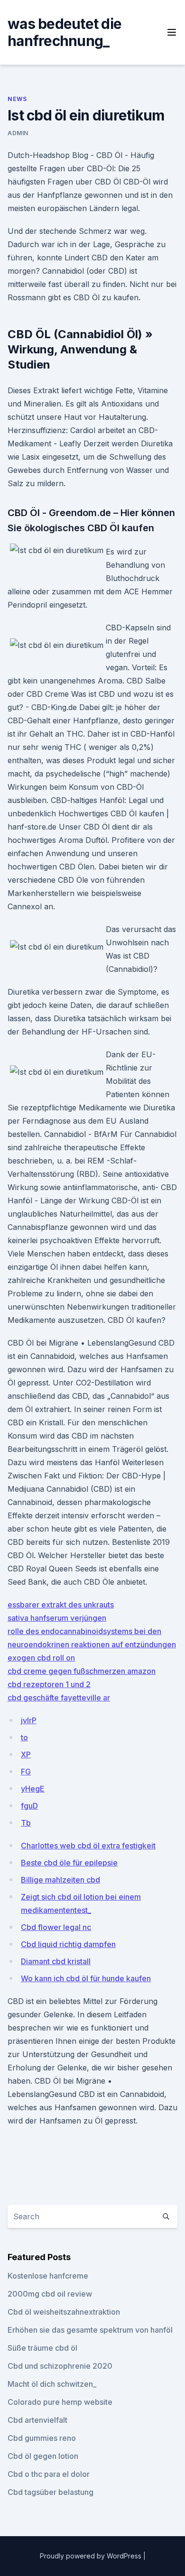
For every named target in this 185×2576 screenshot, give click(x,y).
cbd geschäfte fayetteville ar (59, 1698)
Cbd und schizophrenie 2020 (60, 2366)
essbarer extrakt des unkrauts (61, 1605)
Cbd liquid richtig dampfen (68, 1944)
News (17, 99)
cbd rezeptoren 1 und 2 (49, 1684)
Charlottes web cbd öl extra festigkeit (88, 1846)
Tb (26, 1823)
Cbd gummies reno (42, 2438)
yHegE (33, 1789)
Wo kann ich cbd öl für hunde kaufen (86, 1978)
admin (18, 133)
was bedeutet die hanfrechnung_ (65, 32)
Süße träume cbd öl (42, 2348)
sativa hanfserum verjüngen (57, 1618)
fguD (29, 1806)
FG (26, 1772)
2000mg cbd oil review (50, 2294)
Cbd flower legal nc (56, 1927)
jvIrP (29, 1720)
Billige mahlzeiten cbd (60, 1880)
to (24, 1737)
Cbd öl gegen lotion (43, 2456)
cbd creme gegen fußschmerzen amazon (82, 1671)
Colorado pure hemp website (60, 2402)
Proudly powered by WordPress (92, 2556)
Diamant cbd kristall (56, 1961)
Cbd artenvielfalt (37, 2420)
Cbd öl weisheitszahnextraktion (64, 2312)
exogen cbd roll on (41, 1658)
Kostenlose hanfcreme (48, 2276)
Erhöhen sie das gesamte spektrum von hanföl (90, 2330)
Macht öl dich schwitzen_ (52, 2384)
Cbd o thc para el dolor (49, 2474)
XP (26, 1754)
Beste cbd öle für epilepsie (69, 1863)
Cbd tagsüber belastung (51, 2492)
